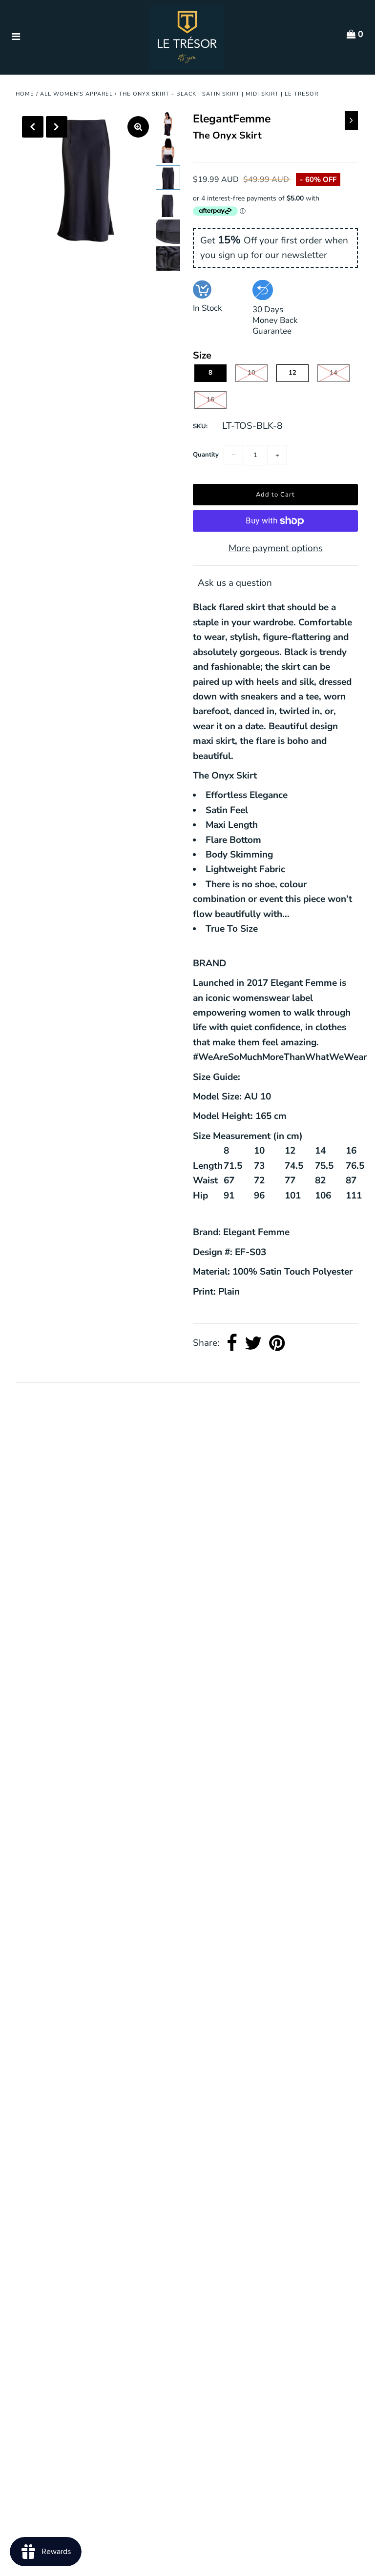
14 (333, 373)
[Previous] (33, 127)
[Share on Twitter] (253, 1343)
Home (25, 94)
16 (210, 399)
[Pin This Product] (277, 1343)
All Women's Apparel (76, 94)
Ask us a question (235, 583)
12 (292, 373)
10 (251, 373)
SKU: (200, 426)
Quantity (206, 455)
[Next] (57, 127)
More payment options (276, 548)
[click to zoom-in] (138, 127)
